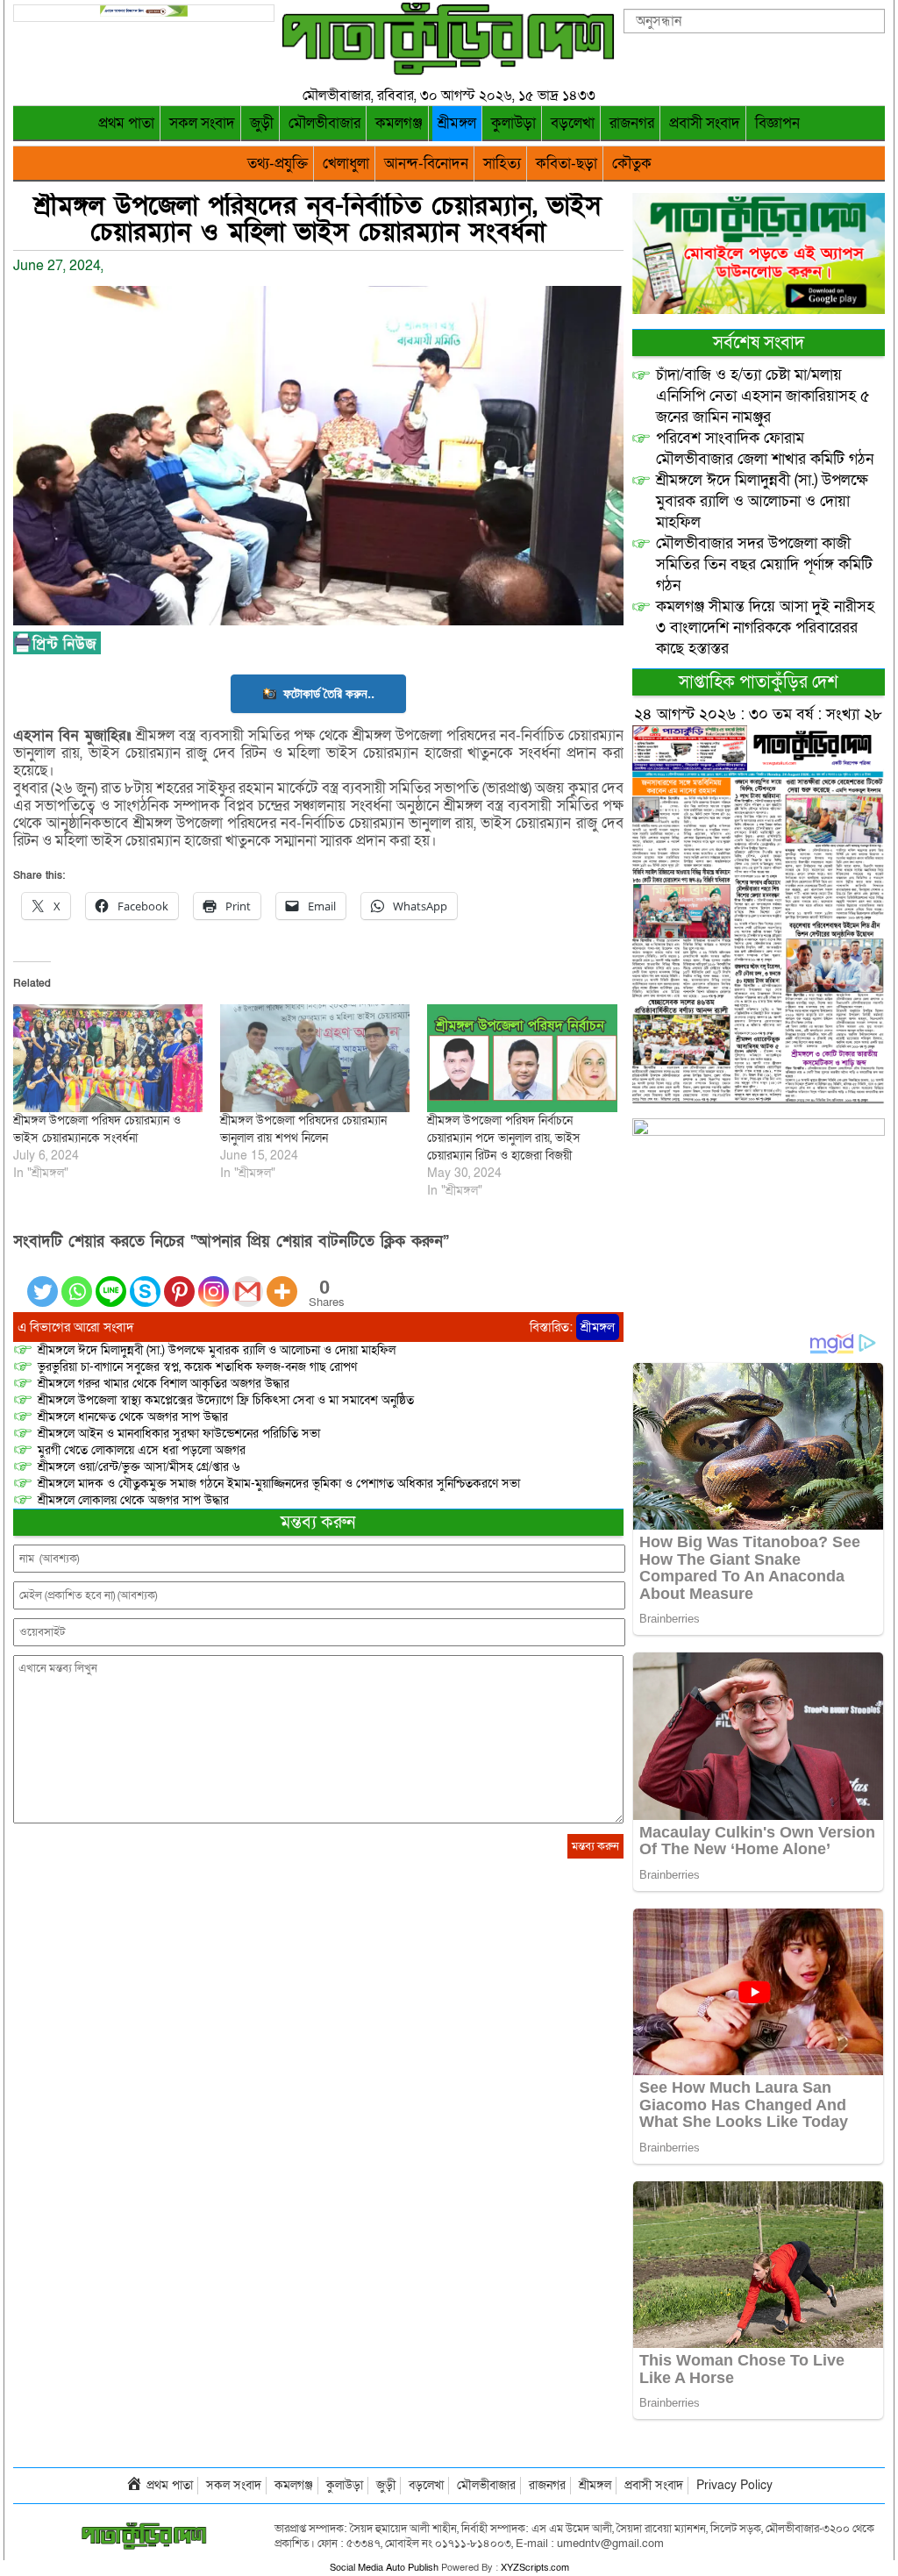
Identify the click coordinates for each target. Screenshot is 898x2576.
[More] (282, 1281)
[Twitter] (43, 1281)
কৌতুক (632, 164)
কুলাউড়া (513, 123)
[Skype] (145, 1281)
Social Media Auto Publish (384, 2568)
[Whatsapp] (77, 1281)
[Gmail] (248, 1281)
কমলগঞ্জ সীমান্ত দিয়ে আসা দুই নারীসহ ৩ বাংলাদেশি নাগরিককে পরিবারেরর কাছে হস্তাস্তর (765, 628)
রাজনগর (632, 123)
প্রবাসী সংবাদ (705, 123)
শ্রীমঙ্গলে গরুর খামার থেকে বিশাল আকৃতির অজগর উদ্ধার (164, 1384)
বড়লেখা (573, 123)
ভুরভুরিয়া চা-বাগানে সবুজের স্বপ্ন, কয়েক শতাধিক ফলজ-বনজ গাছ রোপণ (197, 1367)
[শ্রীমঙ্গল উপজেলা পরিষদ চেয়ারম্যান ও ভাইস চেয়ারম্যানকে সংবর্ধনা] (108, 1058)
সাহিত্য (502, 164)
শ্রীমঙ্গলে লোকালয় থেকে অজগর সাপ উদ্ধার (133, 1500)
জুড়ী (262, 123)
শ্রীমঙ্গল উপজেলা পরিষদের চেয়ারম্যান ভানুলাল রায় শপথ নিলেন (303, 1129)
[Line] (111, 1281)
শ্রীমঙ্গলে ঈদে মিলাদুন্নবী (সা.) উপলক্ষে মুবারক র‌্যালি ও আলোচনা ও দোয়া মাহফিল (217, 1350)
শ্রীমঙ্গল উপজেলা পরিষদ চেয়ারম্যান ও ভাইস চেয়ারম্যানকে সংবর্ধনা (97, 1129)
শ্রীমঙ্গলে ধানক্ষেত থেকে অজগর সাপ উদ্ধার (133, 1417)
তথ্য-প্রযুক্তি (278, 164)
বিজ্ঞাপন (777, 123)
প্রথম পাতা (126, 123)
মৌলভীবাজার (324, 123)
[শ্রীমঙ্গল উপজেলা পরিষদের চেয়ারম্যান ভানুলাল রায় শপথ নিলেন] (315, 1058)
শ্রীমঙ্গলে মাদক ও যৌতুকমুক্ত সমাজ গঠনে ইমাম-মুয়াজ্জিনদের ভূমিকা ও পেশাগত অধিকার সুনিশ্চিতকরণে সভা (279, 1484)
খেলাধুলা (346, 164)
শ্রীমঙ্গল (457, 123)
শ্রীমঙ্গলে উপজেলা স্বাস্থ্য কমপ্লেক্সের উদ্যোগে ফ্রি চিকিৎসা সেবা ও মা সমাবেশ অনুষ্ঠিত (226, 1400)
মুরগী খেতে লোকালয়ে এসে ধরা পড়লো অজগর (142, 1450)
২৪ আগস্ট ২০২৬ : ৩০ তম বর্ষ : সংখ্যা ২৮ (758, 714)
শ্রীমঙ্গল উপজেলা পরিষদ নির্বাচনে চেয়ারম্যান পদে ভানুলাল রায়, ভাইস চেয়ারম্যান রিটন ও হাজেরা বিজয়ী (504, 1138)
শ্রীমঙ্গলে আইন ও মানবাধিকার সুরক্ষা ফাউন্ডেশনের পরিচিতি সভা (179, 1434)
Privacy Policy (734, 2485)
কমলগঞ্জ (399, 123)
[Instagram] (214, 1281)
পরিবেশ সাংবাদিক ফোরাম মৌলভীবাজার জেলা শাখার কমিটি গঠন (765, 449)
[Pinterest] (179, 1281)
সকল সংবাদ (202, 123)
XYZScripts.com (535, 2568)
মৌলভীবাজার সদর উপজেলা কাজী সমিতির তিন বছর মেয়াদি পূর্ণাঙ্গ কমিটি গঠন (764, 564)
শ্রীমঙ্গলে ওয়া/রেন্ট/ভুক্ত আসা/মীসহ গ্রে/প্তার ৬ (139, 1467)
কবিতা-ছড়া (567, 164)
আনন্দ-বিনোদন (426, 164)
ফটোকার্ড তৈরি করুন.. (329, 693)
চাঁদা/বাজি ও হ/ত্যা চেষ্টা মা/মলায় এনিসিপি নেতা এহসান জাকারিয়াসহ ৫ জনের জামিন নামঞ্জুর (763, 396)
